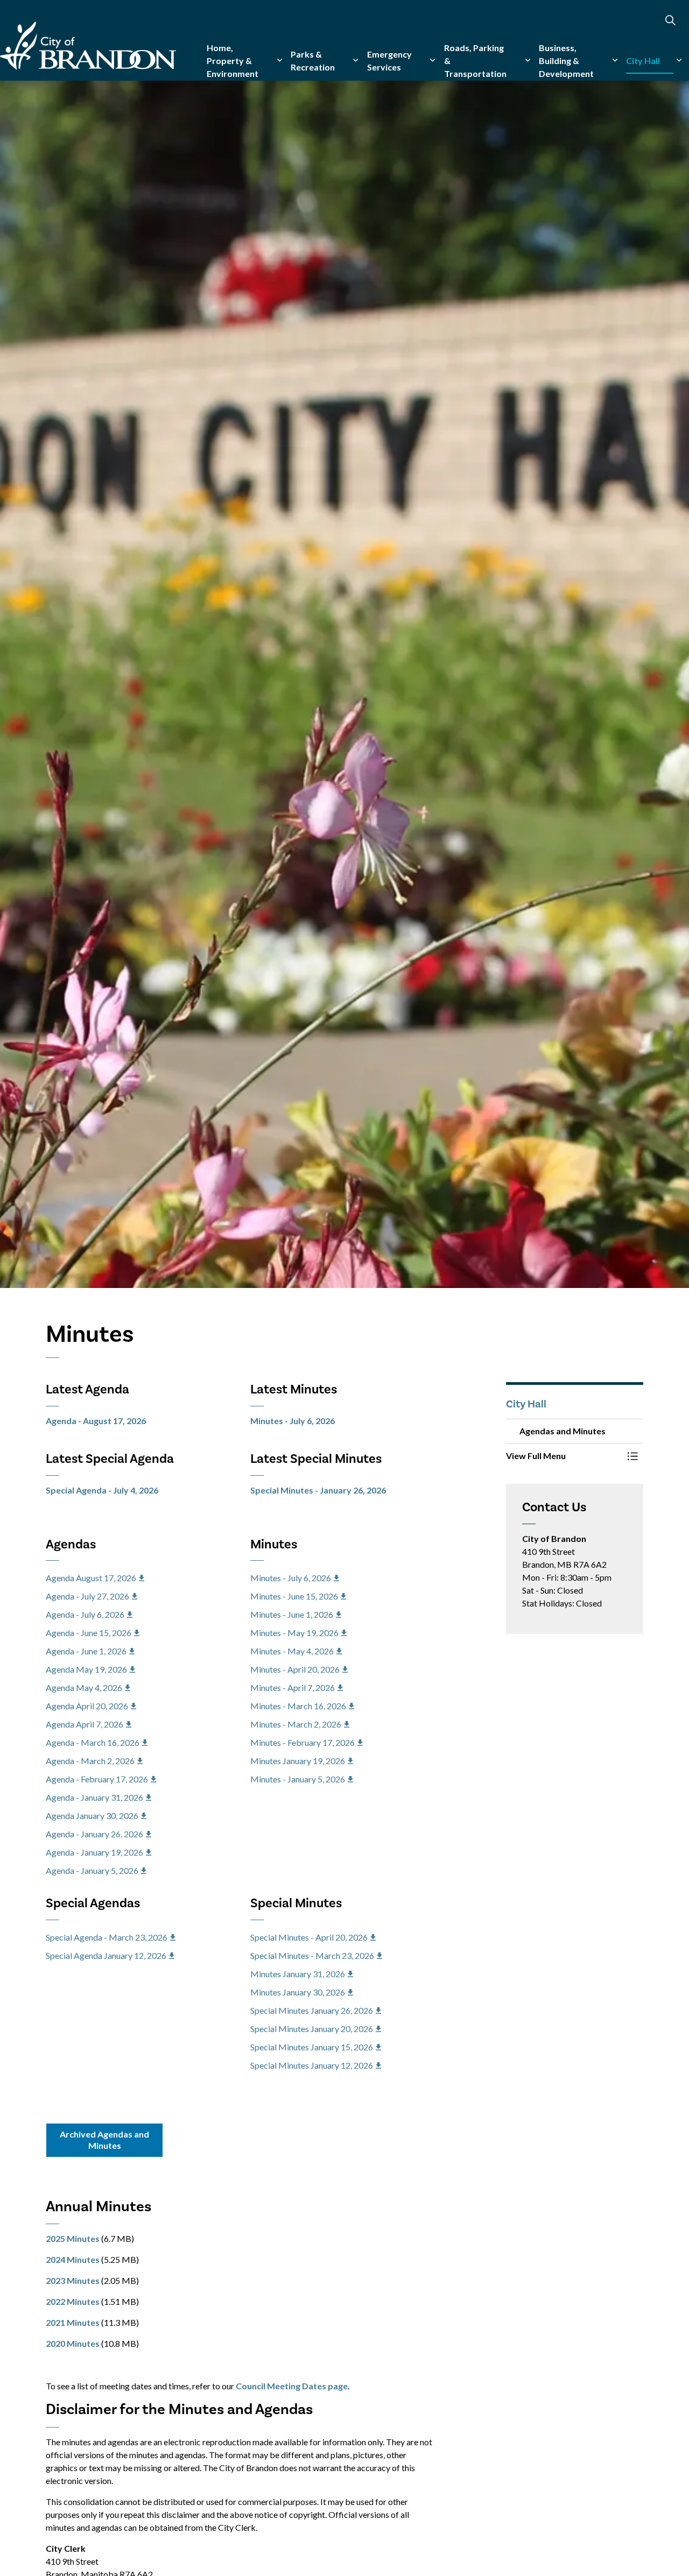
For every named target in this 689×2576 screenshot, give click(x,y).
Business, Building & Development (566, 61)
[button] (564, 1456)
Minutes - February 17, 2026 (303, 1742)
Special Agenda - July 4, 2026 (102, 1490)
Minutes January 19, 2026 (298, 1761)
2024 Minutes (73, 2259)
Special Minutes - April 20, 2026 (309, 1937)
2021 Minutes (73, 2322)
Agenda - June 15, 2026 (89, 1633)
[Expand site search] (670, 20)
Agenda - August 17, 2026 (96, 1421)
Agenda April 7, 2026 (85, 1724)
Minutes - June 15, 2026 (294, 1596)
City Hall (643, 61)
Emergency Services (389, 61)
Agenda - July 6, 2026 (85, 1614)
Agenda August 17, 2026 (91, 1578)
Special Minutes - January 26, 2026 (318, 1490)
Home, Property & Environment (233, 61)
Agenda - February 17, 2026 (97, 1779)
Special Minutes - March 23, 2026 (312, 1955)
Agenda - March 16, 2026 (93, 1742)
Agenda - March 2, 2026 (90, 1761)
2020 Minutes (73, 2343)
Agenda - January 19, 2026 (94, 1852)
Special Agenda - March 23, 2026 (107, 1937)
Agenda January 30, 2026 (92, 1816)
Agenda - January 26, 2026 (94, 1834)
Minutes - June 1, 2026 (292, 1614)
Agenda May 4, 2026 (84, 1687)
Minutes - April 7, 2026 (293, 1687)
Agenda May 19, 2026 (86, 1669)
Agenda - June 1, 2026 (86, 1651)
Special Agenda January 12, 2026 (106, 1955)
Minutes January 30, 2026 (298, 1992)
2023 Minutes (73, 2280)
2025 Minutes (73, 2238)
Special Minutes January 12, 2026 (312, 2065)
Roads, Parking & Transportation (475, 61)
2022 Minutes (73, 2301)
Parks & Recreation (313, 61)
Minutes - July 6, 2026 (293, 1421)
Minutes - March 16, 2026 (298, 1706)
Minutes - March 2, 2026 (296, 1724)
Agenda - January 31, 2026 (94, 1797)
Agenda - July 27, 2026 (87, 1596)
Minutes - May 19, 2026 (294, 1633)
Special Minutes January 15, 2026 (312, 2047)
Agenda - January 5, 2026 (92, 1870)
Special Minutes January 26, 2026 (312, 2010)
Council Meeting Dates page (292, 2386)
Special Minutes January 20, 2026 (312, 2029)
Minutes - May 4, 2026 (292, 1651)
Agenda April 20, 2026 (87, 1706)
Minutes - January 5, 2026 (298, 1779)
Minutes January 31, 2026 (298, 1974)
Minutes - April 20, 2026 (295, 1669)
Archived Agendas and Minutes (104, 2140)
